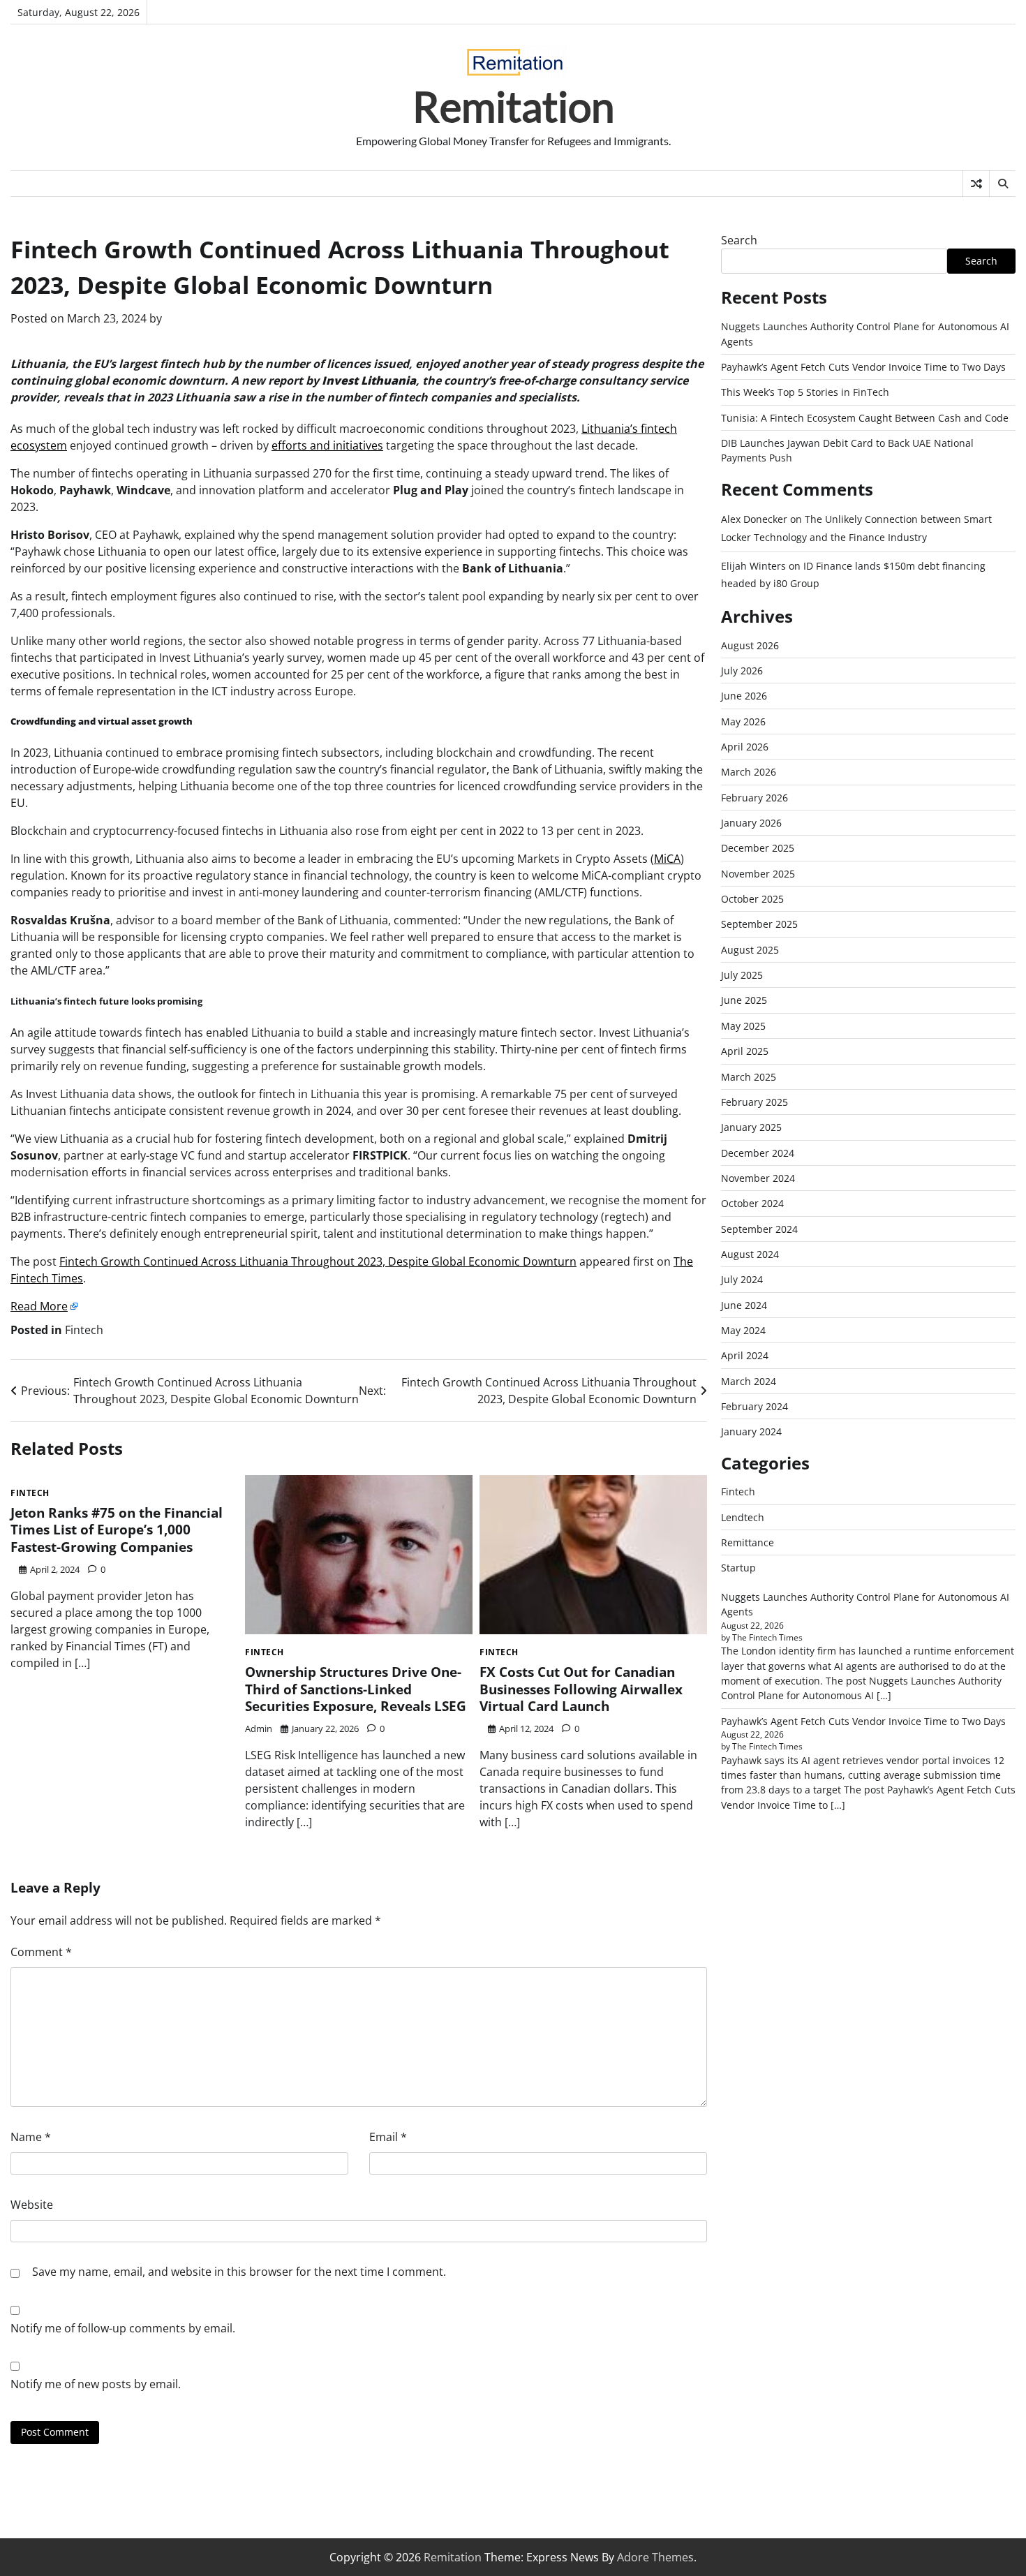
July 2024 (742, 1279)
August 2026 (750, 645)
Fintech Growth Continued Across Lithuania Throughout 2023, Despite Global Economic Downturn (318, 1261)
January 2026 (751, 823)
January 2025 (751, 1127)
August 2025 (750, 950)
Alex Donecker (754, 520)
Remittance (748, 1542)
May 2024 (743, 1330)
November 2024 (758, 1178)
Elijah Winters (753, 566)
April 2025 (745, 1051)
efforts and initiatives (327, 445)
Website (32, 2205)
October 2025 (752, 899)
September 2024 (759, 1229)
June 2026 (744, 696)
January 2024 (751, 1431)
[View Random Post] (976, 184)
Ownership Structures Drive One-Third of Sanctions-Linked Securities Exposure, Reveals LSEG (356, 1689)
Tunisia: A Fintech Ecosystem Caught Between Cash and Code (865, 418)
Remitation (513, 106)
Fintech (84, 1330)
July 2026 (742, 671)
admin (259, 1729)
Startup (738, 1568)
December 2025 (758, 849)
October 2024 (752, 1203)
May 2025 (743, 1026)
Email (388, 2137)
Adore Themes (655, 2557)
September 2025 (759, 925)
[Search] (1002, 184)
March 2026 (749, 772)
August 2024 (750, 1254)
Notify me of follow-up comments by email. (123, 2328)
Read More (39, 1306)
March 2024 (749, 1381)
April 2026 (745, 747)
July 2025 (742, 975)
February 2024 (754, 1406)
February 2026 (754, 798)
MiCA (667, 859)
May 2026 (743, 721)
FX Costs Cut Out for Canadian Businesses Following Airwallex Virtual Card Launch (581, 1689)
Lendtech (743, 1517)
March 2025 (749, 1077)
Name (31, 2137)
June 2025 (744, 1001)
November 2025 (758, 874)
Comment (41, 1952)
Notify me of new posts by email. (96, 2384)
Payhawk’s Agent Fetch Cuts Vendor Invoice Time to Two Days (863, 367)
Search (739, 240)
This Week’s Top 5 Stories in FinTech (805, 392)
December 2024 (758, 1153)
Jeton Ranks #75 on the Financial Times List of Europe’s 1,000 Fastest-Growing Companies (117, 1530)
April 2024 (745, 1355)
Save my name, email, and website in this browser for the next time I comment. (239, 2272)
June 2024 (744, 1305)
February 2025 (754, 1102)
